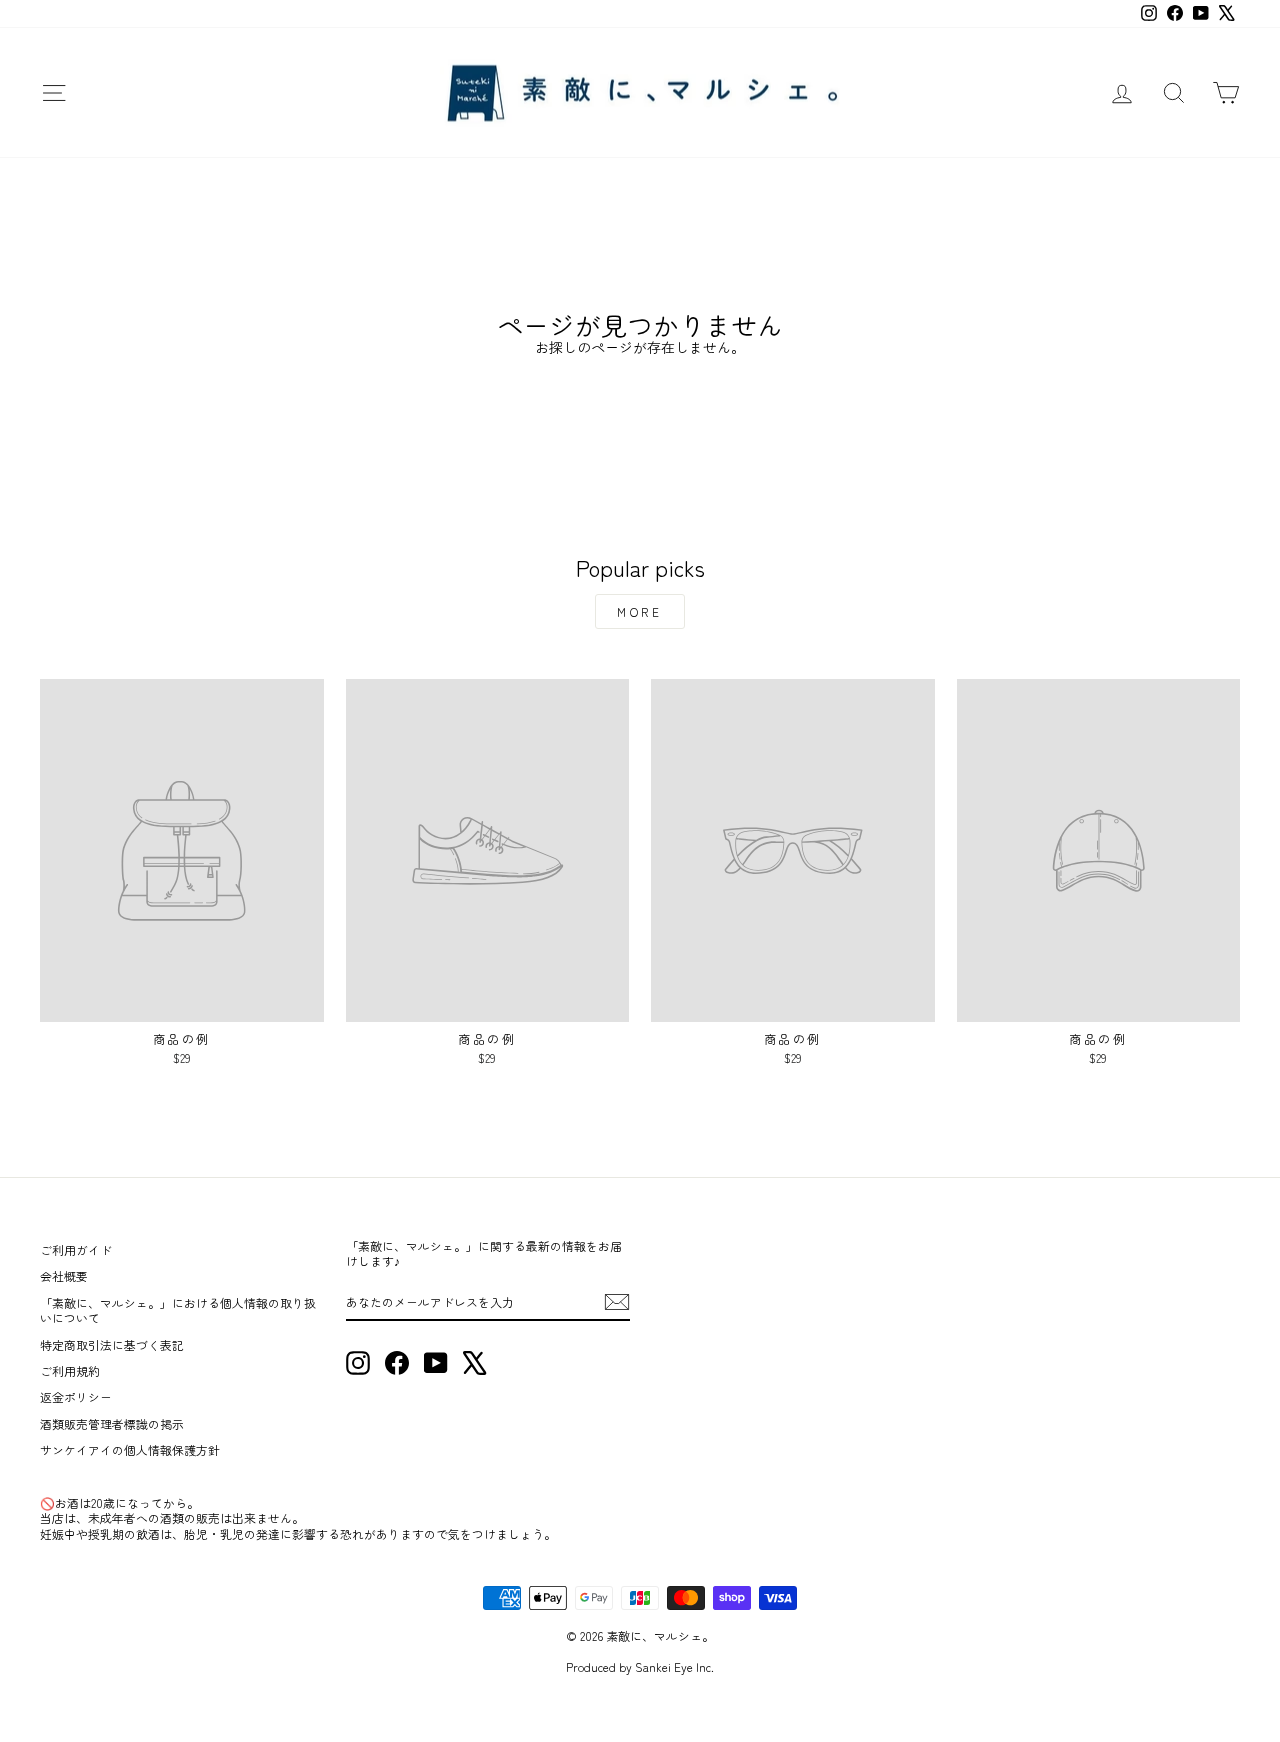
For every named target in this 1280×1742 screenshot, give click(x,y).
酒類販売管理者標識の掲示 (112, 1423)
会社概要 (64, 1275)
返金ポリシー (76, 1396)
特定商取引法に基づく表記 (112, 1344)
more (639, 611)
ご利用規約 (70, 1370)
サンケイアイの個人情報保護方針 (130, 1449)
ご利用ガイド (76, 1249)
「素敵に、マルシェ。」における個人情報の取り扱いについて (178, 1310)
